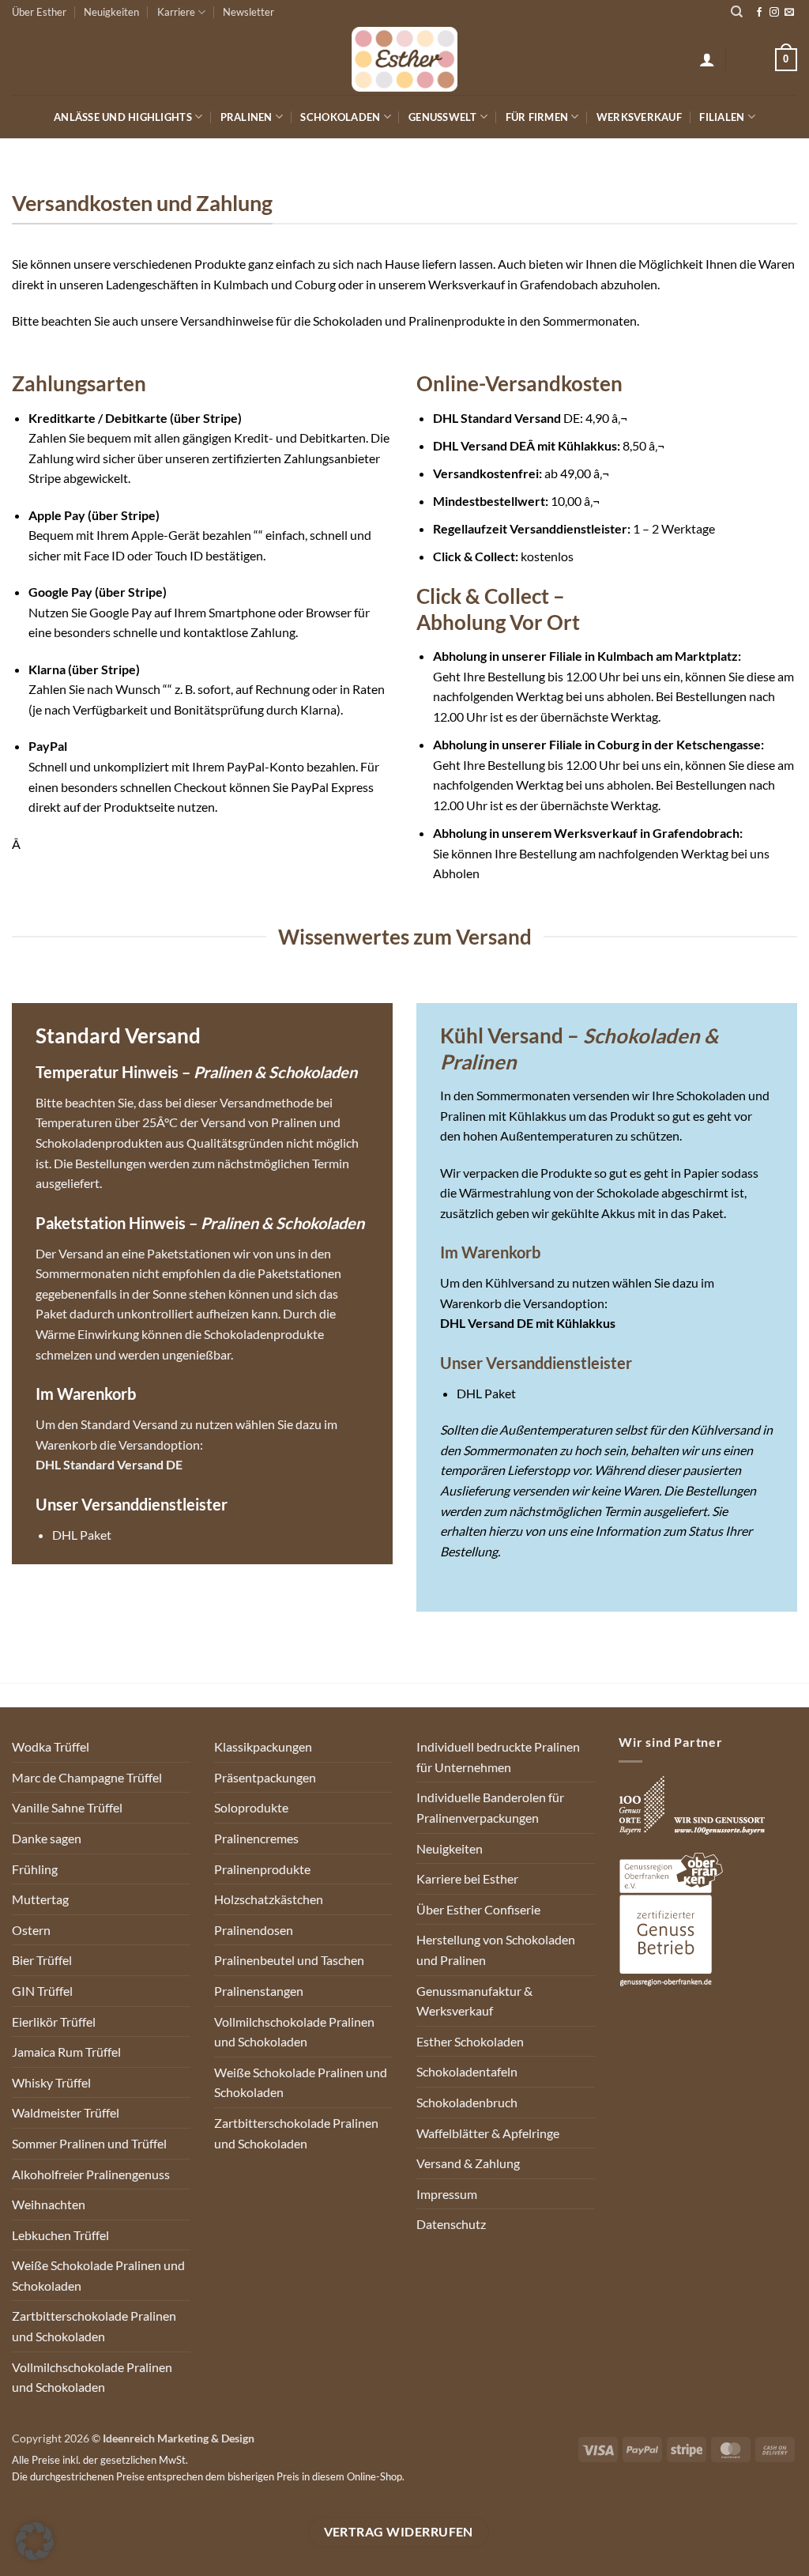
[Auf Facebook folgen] (759, 13)
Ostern (31, 1930)
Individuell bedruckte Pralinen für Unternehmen (498, 1757)
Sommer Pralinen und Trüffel (89, 2143)
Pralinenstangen (259, 1991)
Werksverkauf (639, 117)
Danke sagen (47, 1838)
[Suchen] (737, 12)
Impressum (447, 2194)
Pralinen (246, 117)
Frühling (35, 1869)
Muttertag (40, 1899)
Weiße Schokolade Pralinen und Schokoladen (98, 2275)
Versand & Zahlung (468, 2163)
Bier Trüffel (42, 1960)
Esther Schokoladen (470, 2041)
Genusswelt (443, 117)
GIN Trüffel (42, 1991)
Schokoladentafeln (467, 2071)
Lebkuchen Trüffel (60, 2235)
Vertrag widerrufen (399, 2532)
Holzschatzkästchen (269, 1899)
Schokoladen (340, 117)
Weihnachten (49, 2204)
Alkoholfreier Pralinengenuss (91, 2174)
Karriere (176, 12)
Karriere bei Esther (467, 1878)
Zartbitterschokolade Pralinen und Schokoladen (94, 2326)
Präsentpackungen (265, 1777)
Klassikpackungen (263, 1746)
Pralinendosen (254, 1930)
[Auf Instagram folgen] (774, 13)
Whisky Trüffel (51, 2082)
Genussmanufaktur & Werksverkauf (474, 2001)
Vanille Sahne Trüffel (67, 1807)
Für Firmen (537, 117)
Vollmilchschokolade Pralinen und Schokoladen (92, 2377)
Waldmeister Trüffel (66, 2112)
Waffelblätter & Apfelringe (488, 2133)
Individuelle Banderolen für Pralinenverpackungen (490, 1807)
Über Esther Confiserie (478, 1909)
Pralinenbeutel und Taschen (289, 1960)
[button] (707, 59)
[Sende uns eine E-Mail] (789, 13)
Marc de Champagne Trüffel (87, 1777)
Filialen (722, 117)
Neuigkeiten (111, 12)
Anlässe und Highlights (123, 117)
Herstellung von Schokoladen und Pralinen (496, 1950)
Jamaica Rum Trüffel (66, 2052)
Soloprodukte (251, 1807)
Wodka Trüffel (51, 1746)
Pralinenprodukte (262, 1869)
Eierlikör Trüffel (54, 2022)
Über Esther (39, 12)
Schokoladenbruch (467, 2102)
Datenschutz (451, 2224)
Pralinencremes (256, 1838)
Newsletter (248, 12)
